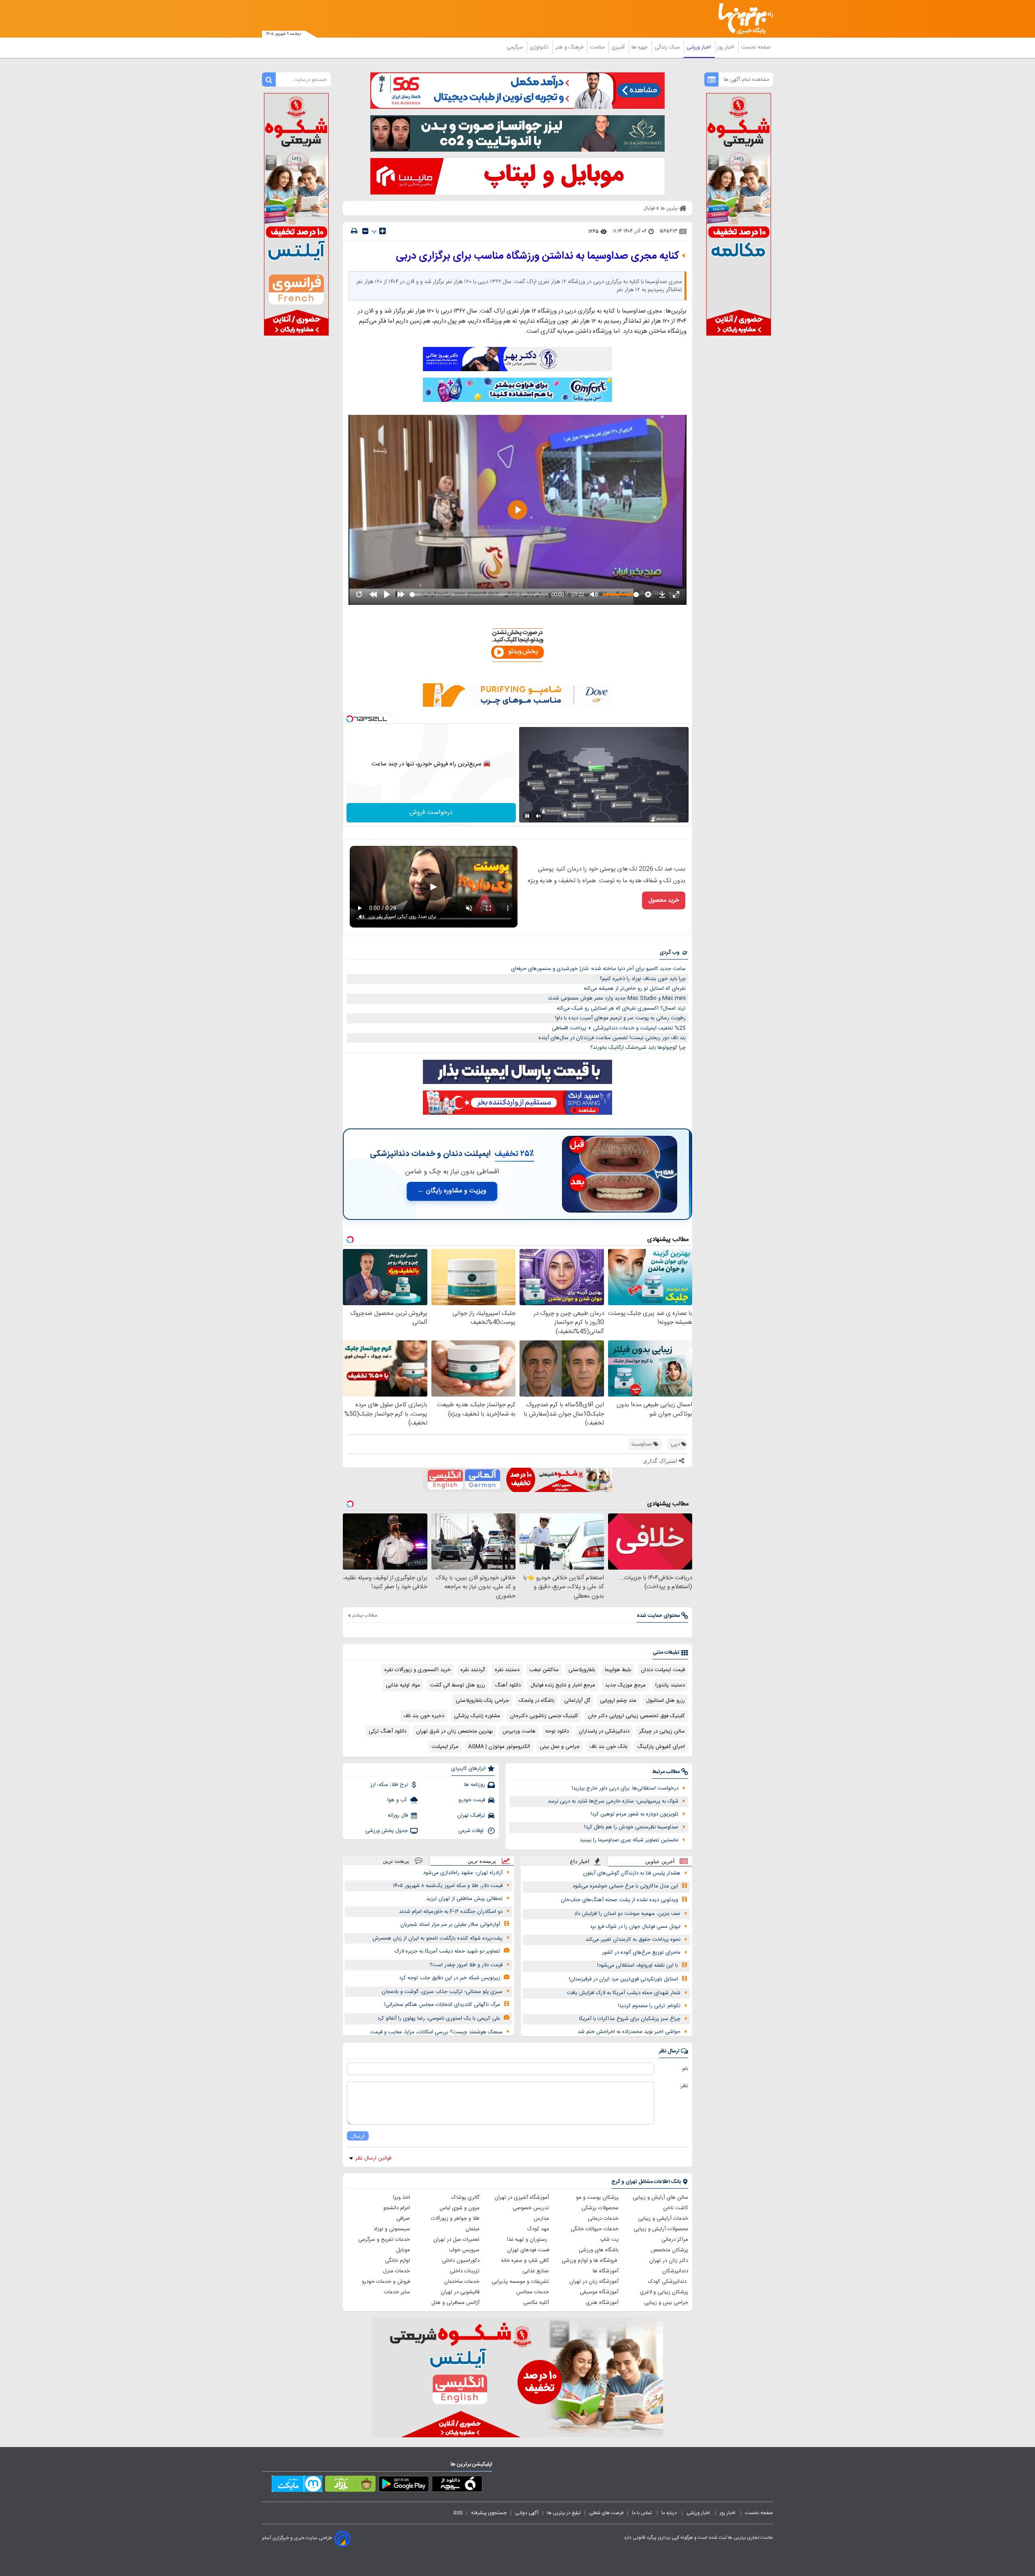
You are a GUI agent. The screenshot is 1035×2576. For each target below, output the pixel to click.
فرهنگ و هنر (570, 47)
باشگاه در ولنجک (537, 1701)
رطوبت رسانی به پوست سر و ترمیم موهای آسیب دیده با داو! (620, 1018)
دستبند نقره (507, 1670)
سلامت (598, 47)
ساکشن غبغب (544, 1670)
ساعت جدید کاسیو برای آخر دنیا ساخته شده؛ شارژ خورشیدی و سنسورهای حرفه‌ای (598, 969)
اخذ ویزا (401, 2198)
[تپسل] (350, 719)
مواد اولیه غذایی (403, 1685)
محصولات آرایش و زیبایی (661, 2229)
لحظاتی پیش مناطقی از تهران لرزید (464, 1899)
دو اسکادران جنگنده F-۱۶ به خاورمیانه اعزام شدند (451, 1912)
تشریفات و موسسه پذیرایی (520, 2282)
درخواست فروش (431, 813)
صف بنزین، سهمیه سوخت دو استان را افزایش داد (627, 1914)
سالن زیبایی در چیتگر (662, 1731)
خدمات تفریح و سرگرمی (384, 2240)
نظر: (684, 2086)
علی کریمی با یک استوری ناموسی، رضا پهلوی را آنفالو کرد (439, 2018)
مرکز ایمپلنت (445, 1747)
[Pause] (527, 816)
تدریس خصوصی (531, 2208)
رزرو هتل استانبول (665, 1701)
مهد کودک (538, 2229)
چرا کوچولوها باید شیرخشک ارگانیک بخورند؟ (638, 1048)
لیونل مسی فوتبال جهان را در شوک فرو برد (635, 1927)
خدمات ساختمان (462, 2282)
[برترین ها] (742, 19)
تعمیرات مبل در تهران (456, 2240)
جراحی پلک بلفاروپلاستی (482, 1701)
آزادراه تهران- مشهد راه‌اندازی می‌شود (463, 1873)
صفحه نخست (756, 47)
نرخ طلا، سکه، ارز (389, 1785)
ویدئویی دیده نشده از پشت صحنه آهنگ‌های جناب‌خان (619, 1900)
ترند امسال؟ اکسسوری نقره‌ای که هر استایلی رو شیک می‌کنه (621, 1008)
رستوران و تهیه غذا (528, 2240)
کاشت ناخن (676, 2208)
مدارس (541, 2219)
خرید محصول (664, 900)
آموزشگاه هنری (602, 2303)
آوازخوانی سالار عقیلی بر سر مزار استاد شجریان (450, 1925)
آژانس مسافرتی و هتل (455, 2303)
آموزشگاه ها (606, 2271)
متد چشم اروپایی (618, 1701)
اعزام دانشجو (397, 2208)
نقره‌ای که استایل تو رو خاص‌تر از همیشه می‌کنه (635, 989)
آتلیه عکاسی (536, 2303)
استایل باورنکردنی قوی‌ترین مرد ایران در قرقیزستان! (623, 1979)
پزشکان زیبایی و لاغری (664, 2292)
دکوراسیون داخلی (461, 2261)
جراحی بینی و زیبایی (666, 2303)
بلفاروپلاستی (582, 1670)
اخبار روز (727, 47)
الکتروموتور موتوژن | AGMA (499, 1747)
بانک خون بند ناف (608, 1747)
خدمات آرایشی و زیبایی (663, 2219)
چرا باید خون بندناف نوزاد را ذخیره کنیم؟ (643, 979)
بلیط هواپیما (618, 1670)
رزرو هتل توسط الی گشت (457, 1685)
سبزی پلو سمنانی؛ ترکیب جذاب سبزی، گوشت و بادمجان (442, 1992)
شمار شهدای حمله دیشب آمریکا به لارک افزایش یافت (624, 1993)
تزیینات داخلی (465, 2271)
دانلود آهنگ (508, 1685)
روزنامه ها (475, 1785)
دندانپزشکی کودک (668, 2282)
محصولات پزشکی (600, 2208)
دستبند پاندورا (670, 1685)
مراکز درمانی (675, 2240)
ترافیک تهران (471, 1815)
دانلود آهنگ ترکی (388, 1731)
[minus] (365, 231)
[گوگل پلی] (404, 2485)
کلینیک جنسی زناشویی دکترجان (544, 1716)
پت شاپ (609, 2240)
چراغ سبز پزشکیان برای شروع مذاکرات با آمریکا (630, 2019)
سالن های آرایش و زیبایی (660, 2198)
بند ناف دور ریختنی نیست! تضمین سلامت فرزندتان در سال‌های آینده (612, 1038)
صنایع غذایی (536, 2271)
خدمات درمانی (603, 2219)
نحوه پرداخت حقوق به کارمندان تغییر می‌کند (633, 1940)
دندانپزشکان (675, 2271)
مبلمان (472, 2229)
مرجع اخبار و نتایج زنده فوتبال (563, 1685)
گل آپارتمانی (577, 1701)
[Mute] (539, 816)
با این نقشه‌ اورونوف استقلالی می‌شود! (638, 1965)
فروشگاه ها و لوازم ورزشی (590, 2261)
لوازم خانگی (397, 2261)
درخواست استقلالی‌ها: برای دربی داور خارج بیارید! (625, 1788)
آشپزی (619, 47)
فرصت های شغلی (606, 2513)
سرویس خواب (464, 2250)
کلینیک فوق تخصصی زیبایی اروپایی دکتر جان (636, 1716)
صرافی (403, 2219)
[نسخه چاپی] (354, 231)
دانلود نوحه (557, 1731)
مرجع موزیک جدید (625, 1685)
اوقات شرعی (472, 1831)
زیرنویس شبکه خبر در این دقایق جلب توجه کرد (450, 1978)
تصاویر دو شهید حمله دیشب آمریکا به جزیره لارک (447, 1951)
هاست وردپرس (519, 1731)
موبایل (403, 2250)
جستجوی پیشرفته (489, 2513)
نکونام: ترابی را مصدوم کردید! (649, 2006)
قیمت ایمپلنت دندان (663, 1670)
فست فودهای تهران (528, 2250)
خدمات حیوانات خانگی (595, 2229)
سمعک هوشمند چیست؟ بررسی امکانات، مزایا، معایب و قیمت (436, 2032)
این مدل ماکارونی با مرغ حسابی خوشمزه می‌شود (625, 1886)
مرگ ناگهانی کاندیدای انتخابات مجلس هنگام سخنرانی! (442, 2005)
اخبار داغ (580, 1861)
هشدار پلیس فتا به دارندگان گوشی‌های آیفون (632, 1873)
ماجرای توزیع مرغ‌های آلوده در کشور (641, 1953)
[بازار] (350, 2485)
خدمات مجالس (533, 2292)
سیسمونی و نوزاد (392, 2229)
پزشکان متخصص (670, 2250)
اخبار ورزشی (699, 47)
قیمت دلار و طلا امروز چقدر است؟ (466, 1965)
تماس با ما (642, 2513)
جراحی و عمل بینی (560, 1747)
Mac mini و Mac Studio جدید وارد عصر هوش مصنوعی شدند (617, 998)
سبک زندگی (668, 47)
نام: (685, 2069)
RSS (458, 2513)
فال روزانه (398, 1815)
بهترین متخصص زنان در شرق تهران (454, 1731)
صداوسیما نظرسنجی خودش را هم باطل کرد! (631, 1827)
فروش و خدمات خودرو (386, 2282)
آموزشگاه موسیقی (599, 2292)
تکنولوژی (540, 47)
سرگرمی (515, 47)
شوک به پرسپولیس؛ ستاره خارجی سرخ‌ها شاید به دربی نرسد (613, 1801)
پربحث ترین (396, 1861)
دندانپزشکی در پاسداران (604, 1731)
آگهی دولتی (527, 2513)
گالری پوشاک (465, 2198)
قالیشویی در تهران (460, 2292)
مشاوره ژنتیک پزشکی (477, 1716)
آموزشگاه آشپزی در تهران (522, 2198)
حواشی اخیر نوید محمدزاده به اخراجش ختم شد (629, 2032)
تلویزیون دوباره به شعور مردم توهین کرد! (635, 1814)
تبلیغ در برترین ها (564, 2513)
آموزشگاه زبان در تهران (594, 2282)
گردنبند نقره (473, 1670)
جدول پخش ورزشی (387, 1831)
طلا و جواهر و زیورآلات (455, 2219)
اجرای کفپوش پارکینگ (661, 1747)
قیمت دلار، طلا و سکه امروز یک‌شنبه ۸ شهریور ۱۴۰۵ (448, 1886)
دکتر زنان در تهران (669, 2261)
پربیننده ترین (482, 1861)
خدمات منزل (396, 2271)
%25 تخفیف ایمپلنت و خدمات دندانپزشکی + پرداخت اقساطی (619, 1028)
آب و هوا (398, 1800)
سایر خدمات (397, 2292)
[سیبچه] (457, 2485)
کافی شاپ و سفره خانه (525, 2261)
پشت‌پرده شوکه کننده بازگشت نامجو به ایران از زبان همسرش (437, 1938)
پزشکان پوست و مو (597, 2198)
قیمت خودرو (472, 1800)
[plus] (382, 231)
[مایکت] (297, 2485)
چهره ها (640, 47)
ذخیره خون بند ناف (424, 1716)
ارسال (358, 2136)
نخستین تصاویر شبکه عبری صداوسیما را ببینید (629, 1840)
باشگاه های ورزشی (599, 2250)
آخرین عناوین (660, 1861)
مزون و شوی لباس (459, 2208)
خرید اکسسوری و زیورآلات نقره (418, 1670)
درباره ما (670, 2513)
